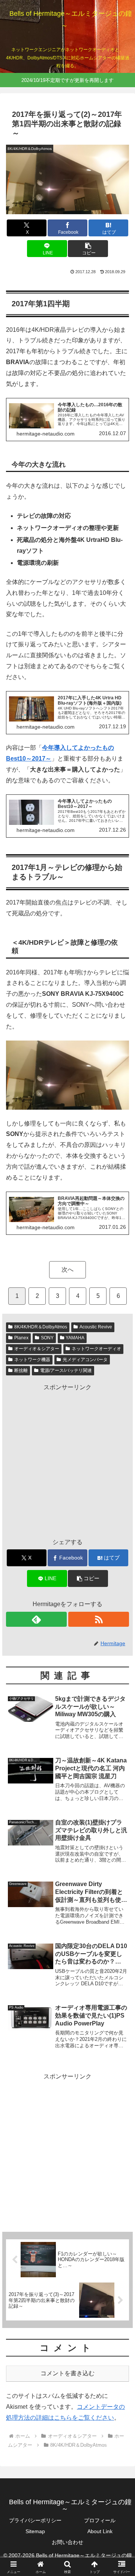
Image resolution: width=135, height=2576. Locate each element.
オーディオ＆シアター (37, 1349)
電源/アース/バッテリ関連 (66, 1370)
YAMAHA (75, 1338)
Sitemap (35, 2531)
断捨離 (21, 1370)
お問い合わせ (67, 2542)
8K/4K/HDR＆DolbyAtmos (41, 1327)
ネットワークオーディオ (96, 1349)
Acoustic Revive (96, 1327)
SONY (47, 1338)
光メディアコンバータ (85, 1360)
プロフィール (100, 2520)
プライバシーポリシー (35, 2520)
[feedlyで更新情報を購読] (36, 1619)
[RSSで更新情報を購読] (99, 1619)
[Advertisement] (67, 1461)
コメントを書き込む (67, 2373)
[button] (88, 249)
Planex (21, 1338)
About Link (100, 2531)
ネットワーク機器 (32, 1360)
